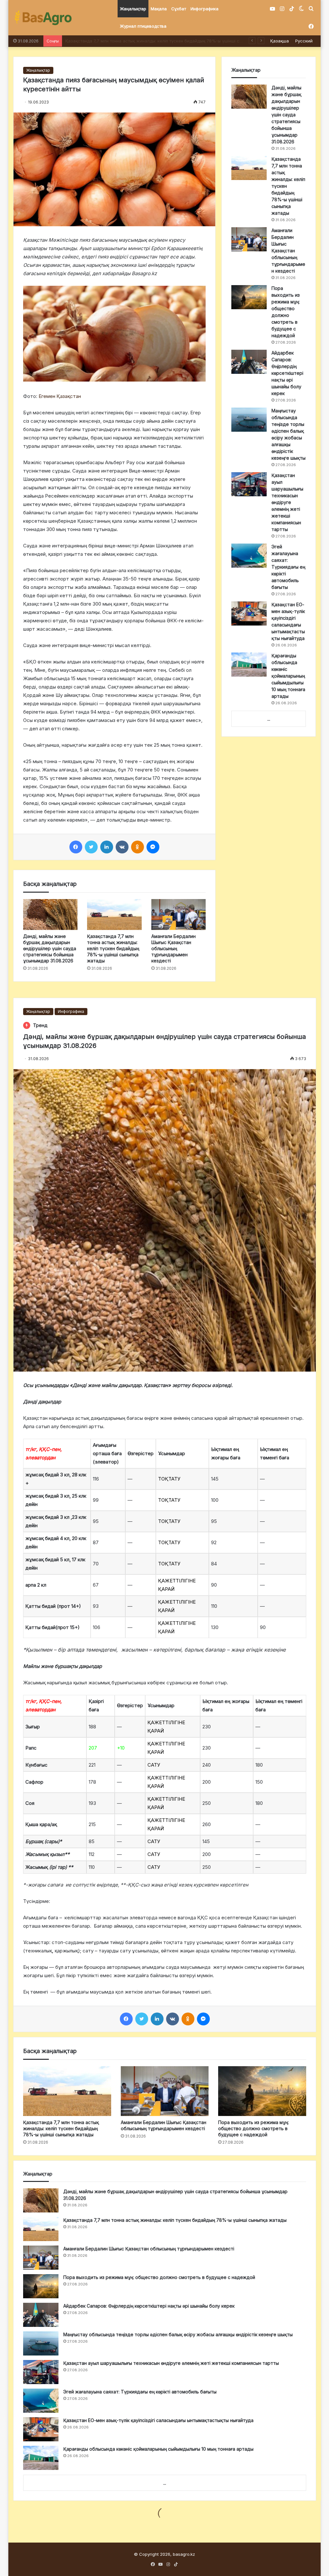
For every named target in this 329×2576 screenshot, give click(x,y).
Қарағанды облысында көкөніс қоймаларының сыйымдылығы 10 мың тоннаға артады (288, 676)
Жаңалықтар (133, 9)
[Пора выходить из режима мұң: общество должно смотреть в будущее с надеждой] (249, 297)
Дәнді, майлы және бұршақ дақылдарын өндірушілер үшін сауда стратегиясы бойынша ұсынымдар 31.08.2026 (50, 948)
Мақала (159, 9)
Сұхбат (179, 9)
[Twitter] (91, 847)
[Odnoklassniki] (138, 847)
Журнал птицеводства (143, 26)
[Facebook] (76, 847)
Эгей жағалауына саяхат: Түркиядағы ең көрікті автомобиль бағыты (288, 567)
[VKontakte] (122, 847)
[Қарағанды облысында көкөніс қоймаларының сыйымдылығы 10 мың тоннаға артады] (249, 665)
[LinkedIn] (107, 847)
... (269, 719)
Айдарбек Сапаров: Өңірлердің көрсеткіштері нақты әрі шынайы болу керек (287, 373)
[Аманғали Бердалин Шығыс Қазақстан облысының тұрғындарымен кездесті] (179, 914)
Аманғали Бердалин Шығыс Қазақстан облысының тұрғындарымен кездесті (145, 41)
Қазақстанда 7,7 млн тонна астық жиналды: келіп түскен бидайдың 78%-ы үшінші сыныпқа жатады (113, 948)
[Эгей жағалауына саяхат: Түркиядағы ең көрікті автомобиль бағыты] (249, 556)
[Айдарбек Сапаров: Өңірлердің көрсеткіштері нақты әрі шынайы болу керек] (249, 362)
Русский (304, 41)
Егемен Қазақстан (60, 396)
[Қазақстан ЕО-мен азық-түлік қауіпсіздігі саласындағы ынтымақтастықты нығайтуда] (249, 613)
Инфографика (205, 9)
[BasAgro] (43, 18)
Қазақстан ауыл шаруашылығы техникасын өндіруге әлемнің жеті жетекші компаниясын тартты (287, 502)
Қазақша (280, 41)
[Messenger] (153, 847)
